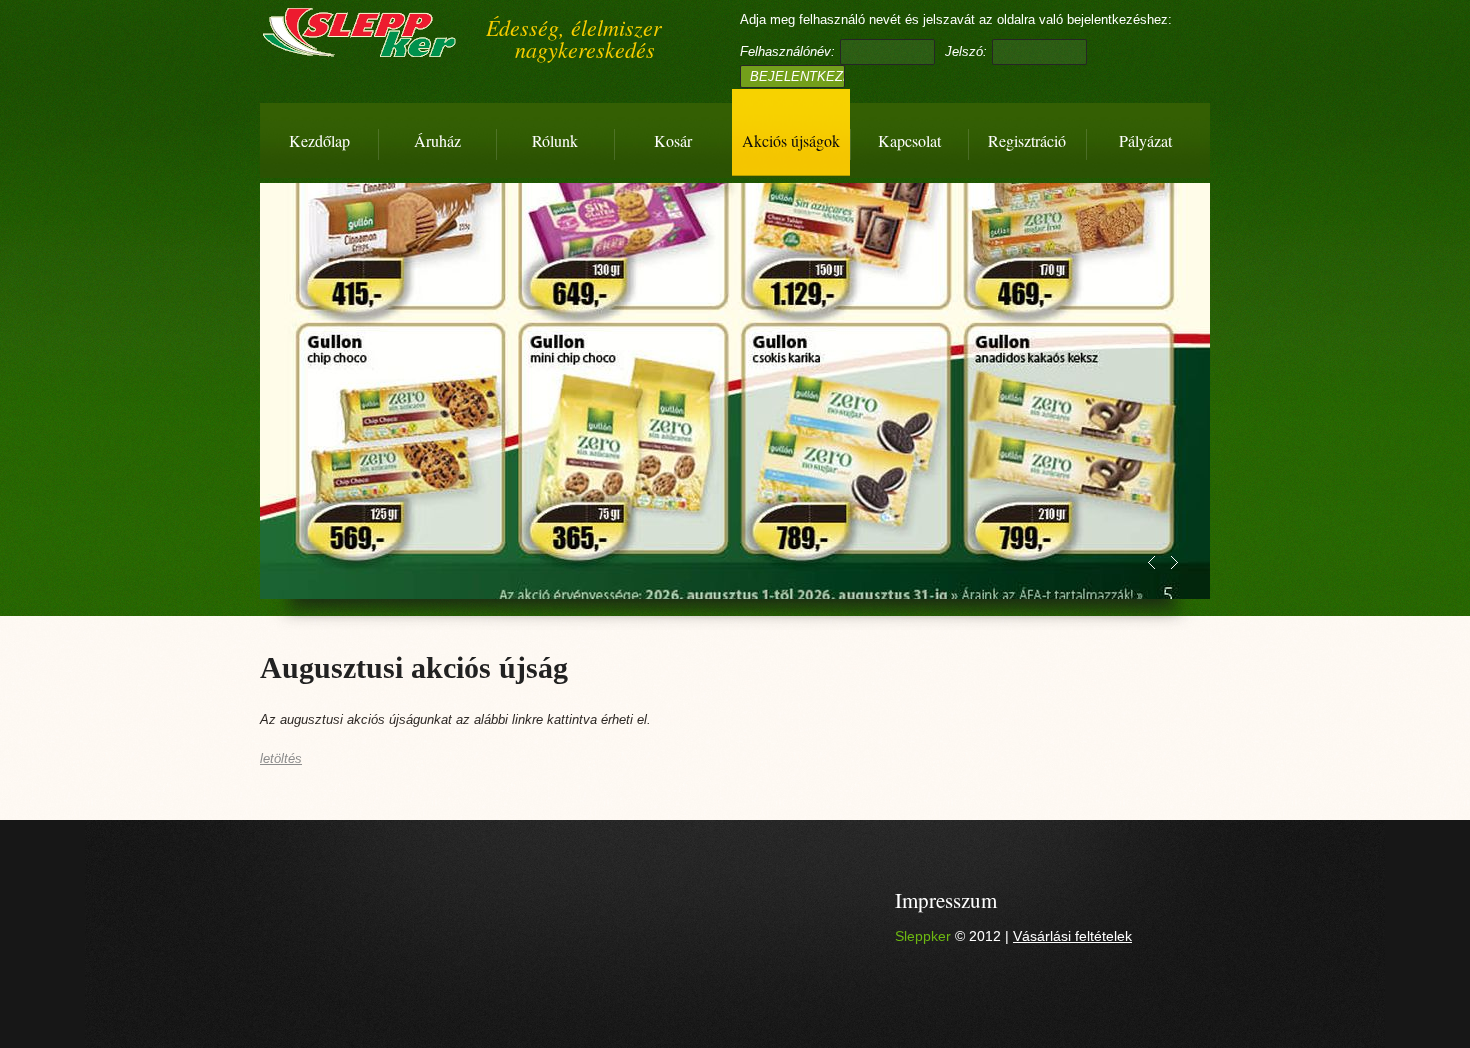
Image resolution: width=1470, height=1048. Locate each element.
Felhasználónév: (787, 51)
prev (1151, 562)
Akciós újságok (791, 140)
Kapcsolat (909, 140)
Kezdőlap (319, 140)
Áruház (437, 140)
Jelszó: (966, 51)
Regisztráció (1027, 140)
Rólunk (555, 140)
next (1174, 562)
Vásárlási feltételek (1072, 936)
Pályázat (1145, 140)
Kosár (673, 140)
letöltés (281, 758)
